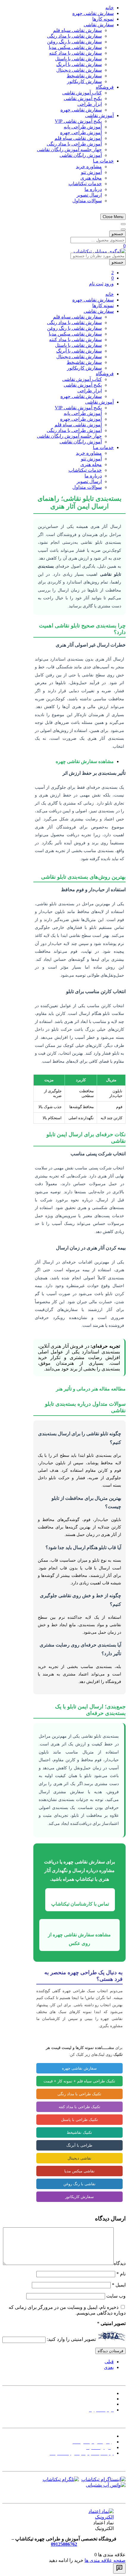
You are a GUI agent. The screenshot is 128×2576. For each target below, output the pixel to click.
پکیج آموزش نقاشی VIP (78, 121)
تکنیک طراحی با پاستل (79, 2120)
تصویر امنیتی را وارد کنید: (71, 2340)
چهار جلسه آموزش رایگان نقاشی (69, 150)
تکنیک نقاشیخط (79, 2132)
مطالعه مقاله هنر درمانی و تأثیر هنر (91, 1389)
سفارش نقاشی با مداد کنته (75, 53)
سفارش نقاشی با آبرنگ (79, 64)
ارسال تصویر (89, 195)
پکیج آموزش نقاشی (83, 98)
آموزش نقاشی (99, 115)
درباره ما (93, 189)
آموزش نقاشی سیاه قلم (78, 138)
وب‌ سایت (116, 2296)
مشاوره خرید (89, 167)
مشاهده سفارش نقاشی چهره (85, 761)
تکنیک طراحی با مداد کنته (79, 2107)
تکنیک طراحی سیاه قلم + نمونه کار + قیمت (79, 2081)
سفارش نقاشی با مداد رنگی (74, 36)
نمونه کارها (103, 19)
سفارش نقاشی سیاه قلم (77, 30)
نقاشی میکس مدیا (79, 2171)
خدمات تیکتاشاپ (85, 184)
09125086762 (64, 2544)
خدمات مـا (103, 161)
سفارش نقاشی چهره (93, 13)
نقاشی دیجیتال (79, 2158)
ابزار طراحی (90, 104)
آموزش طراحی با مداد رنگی (74, 144)
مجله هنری (91, 178)
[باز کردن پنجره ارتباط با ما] (119, 2568)
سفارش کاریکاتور (84, 81)
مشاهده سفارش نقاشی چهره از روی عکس (79, 1939)
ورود (109, 284)
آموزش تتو (91, 172)
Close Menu (113, 217)
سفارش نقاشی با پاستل (78, 59)
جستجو (117, 234)
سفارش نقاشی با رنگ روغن (74, 42)
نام (121, 2274)
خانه (110, 8)
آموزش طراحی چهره (81, 133)
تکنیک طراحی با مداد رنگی (79, 2094)
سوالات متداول (87, 201)
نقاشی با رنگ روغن (79, 2184)
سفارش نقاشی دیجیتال (79, 70)
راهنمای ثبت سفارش (93, 2436)
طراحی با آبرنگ (79, 2145)
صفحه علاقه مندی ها (105, 2560)
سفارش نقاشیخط (84, 76)
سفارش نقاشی (99, 25)
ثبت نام (96, 284)
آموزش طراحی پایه (83, 127)
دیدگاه (120, 2263)
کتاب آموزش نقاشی (82, 93)
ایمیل (119, 2285)
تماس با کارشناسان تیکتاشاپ (80, 1904)
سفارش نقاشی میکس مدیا (75, 47)
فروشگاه (105, 87)
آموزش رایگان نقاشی (81, 155)
